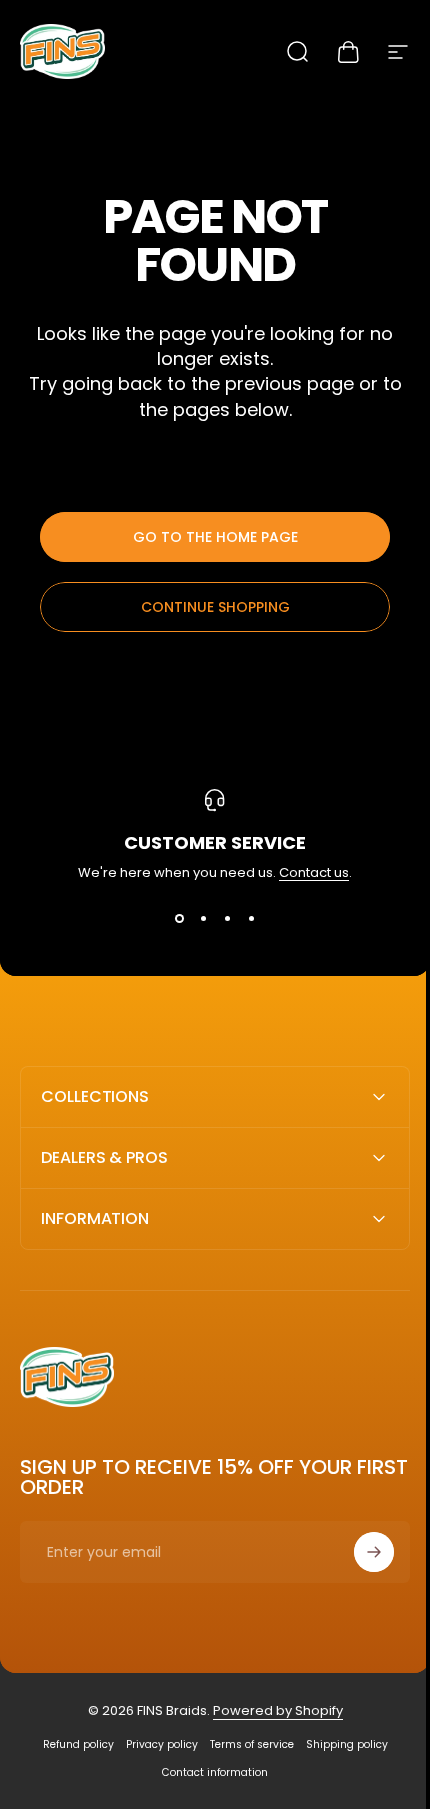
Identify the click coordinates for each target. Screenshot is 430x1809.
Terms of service (244, 1744)
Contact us (314, 872)
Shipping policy (339, 1744)
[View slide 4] (251, 919)
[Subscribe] (359, 1552)
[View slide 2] (203, 919)
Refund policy (70, 1744)
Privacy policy (154, 1744)
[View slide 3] (227, 919)
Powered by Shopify (270, 1710)
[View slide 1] (179, 919)
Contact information (208, 1772)
